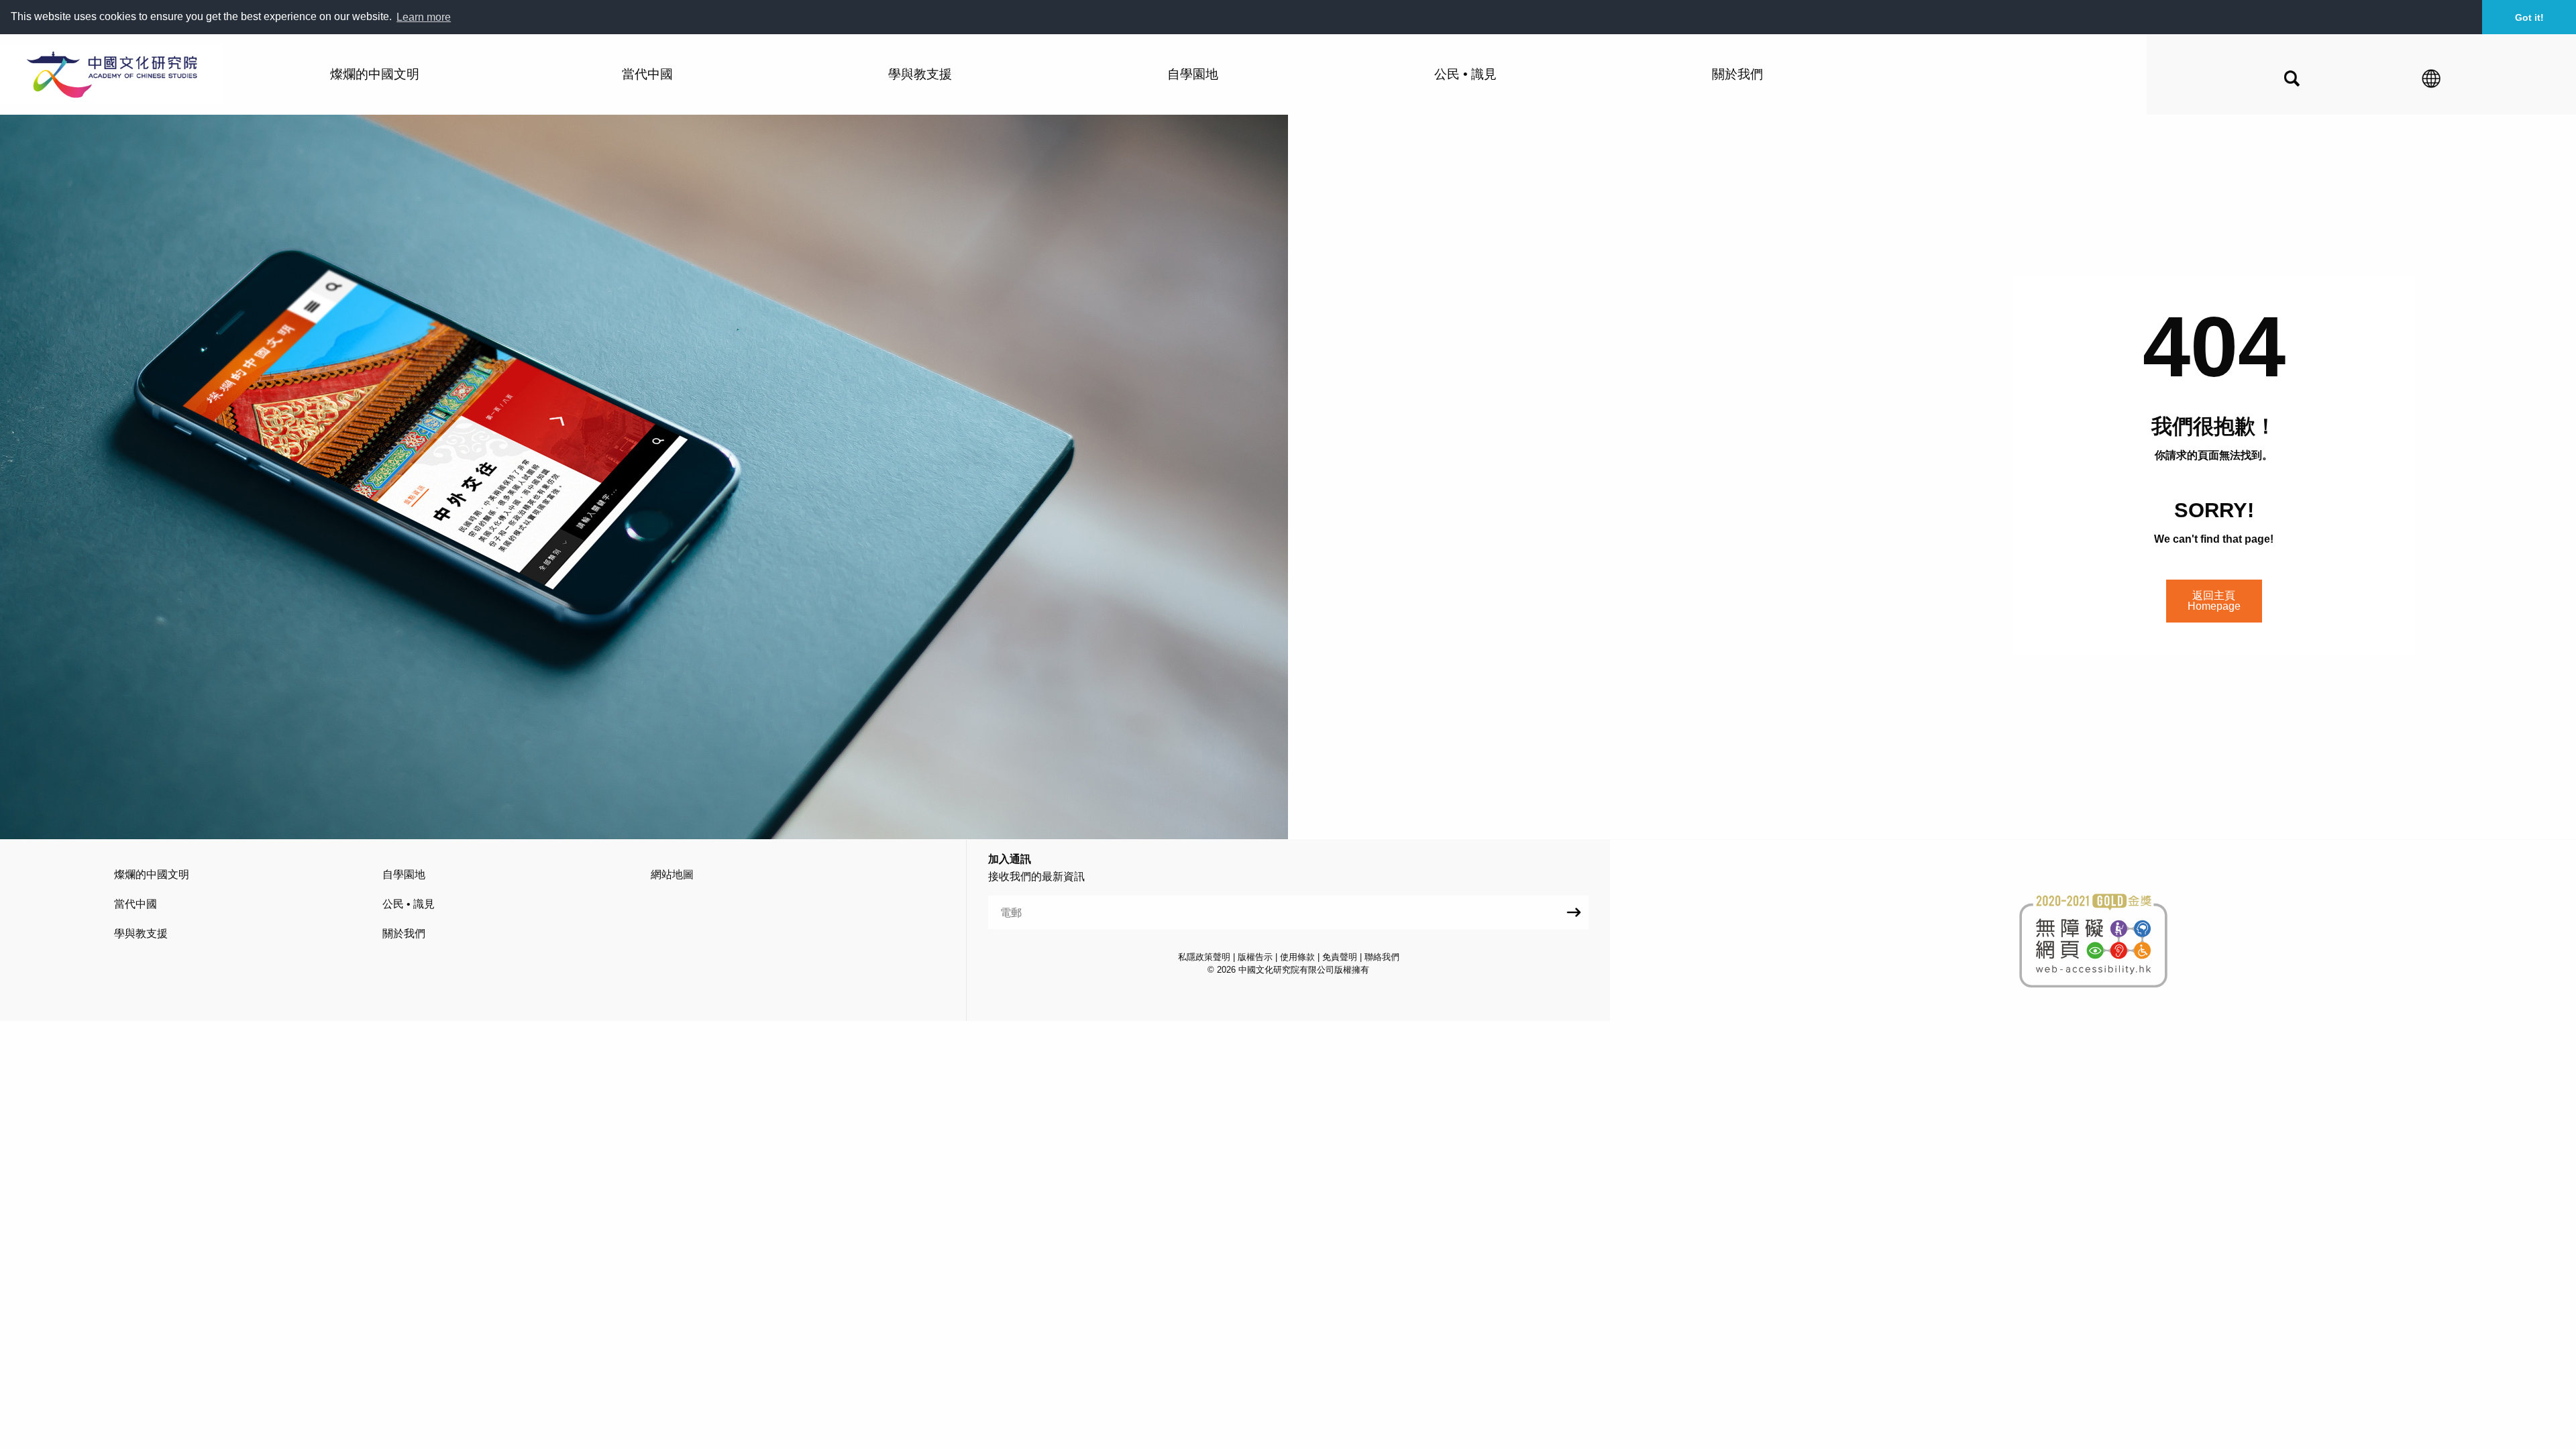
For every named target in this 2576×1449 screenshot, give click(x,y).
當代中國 (136, 904)
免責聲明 (1340, 957)
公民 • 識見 (409, 904)
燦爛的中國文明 (152, 874)
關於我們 (404, 933)
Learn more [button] (424, 17)
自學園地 (404, 874)
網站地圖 (672, 874)
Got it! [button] (2529, 17)
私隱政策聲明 (1204, 957)
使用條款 (1297, 957)
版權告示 (1255, 957)
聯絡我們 (1382, 957)
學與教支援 (141, 933)
